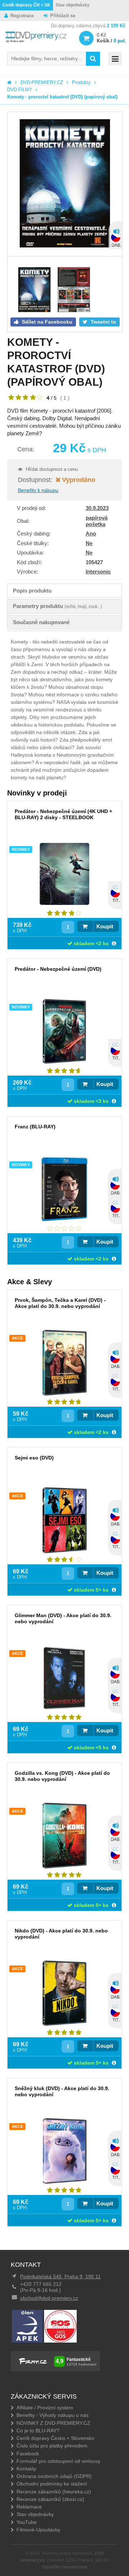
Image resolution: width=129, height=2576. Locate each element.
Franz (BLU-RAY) (35, 1127)
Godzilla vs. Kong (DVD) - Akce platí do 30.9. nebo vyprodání (62, 1776)
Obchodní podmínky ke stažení (52, 2484)
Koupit (105, 926)
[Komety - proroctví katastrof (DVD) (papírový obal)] (65, 184)
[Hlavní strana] (9, 82)
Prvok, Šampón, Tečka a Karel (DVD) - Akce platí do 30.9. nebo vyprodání (60, 1303)
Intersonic (98, 572)
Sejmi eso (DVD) (34, 1458)
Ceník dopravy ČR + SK (27, 5)
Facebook (28, 2454)
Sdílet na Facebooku (46, 322)
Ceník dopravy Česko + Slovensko (55, 2438)
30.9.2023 (97, 508)
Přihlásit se (63, 16)
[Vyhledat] (93, 59)
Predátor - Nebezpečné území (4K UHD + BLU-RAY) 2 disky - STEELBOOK (63, 814)
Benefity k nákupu (38, 490)
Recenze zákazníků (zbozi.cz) (50, 2499)
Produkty (81, 82)
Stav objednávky (73, 5)
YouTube (27, 2522)
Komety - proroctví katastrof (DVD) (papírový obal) (62, 97)
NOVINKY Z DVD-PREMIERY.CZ (53, 2423)
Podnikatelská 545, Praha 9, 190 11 (60, 2276)
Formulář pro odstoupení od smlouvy (58, 2461)
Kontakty (26, 2469)
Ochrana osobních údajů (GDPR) (54, 2476)
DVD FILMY (20, 90)
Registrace (22, 16)
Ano (91, 533)
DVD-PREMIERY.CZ (42, 82)
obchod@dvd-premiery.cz (49, 2298)
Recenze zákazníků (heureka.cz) (54, 2492)
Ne (89, 543)
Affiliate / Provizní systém (45, 2408)
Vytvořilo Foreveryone (65, 2567)
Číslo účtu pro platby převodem (52, 2446)
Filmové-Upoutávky (38, 2530)
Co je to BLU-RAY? (38, 2431)
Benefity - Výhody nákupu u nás (52, 2415)
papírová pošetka (97, 521)
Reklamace (29, 2507)
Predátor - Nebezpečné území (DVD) (58, 969)
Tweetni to (103, 322)
